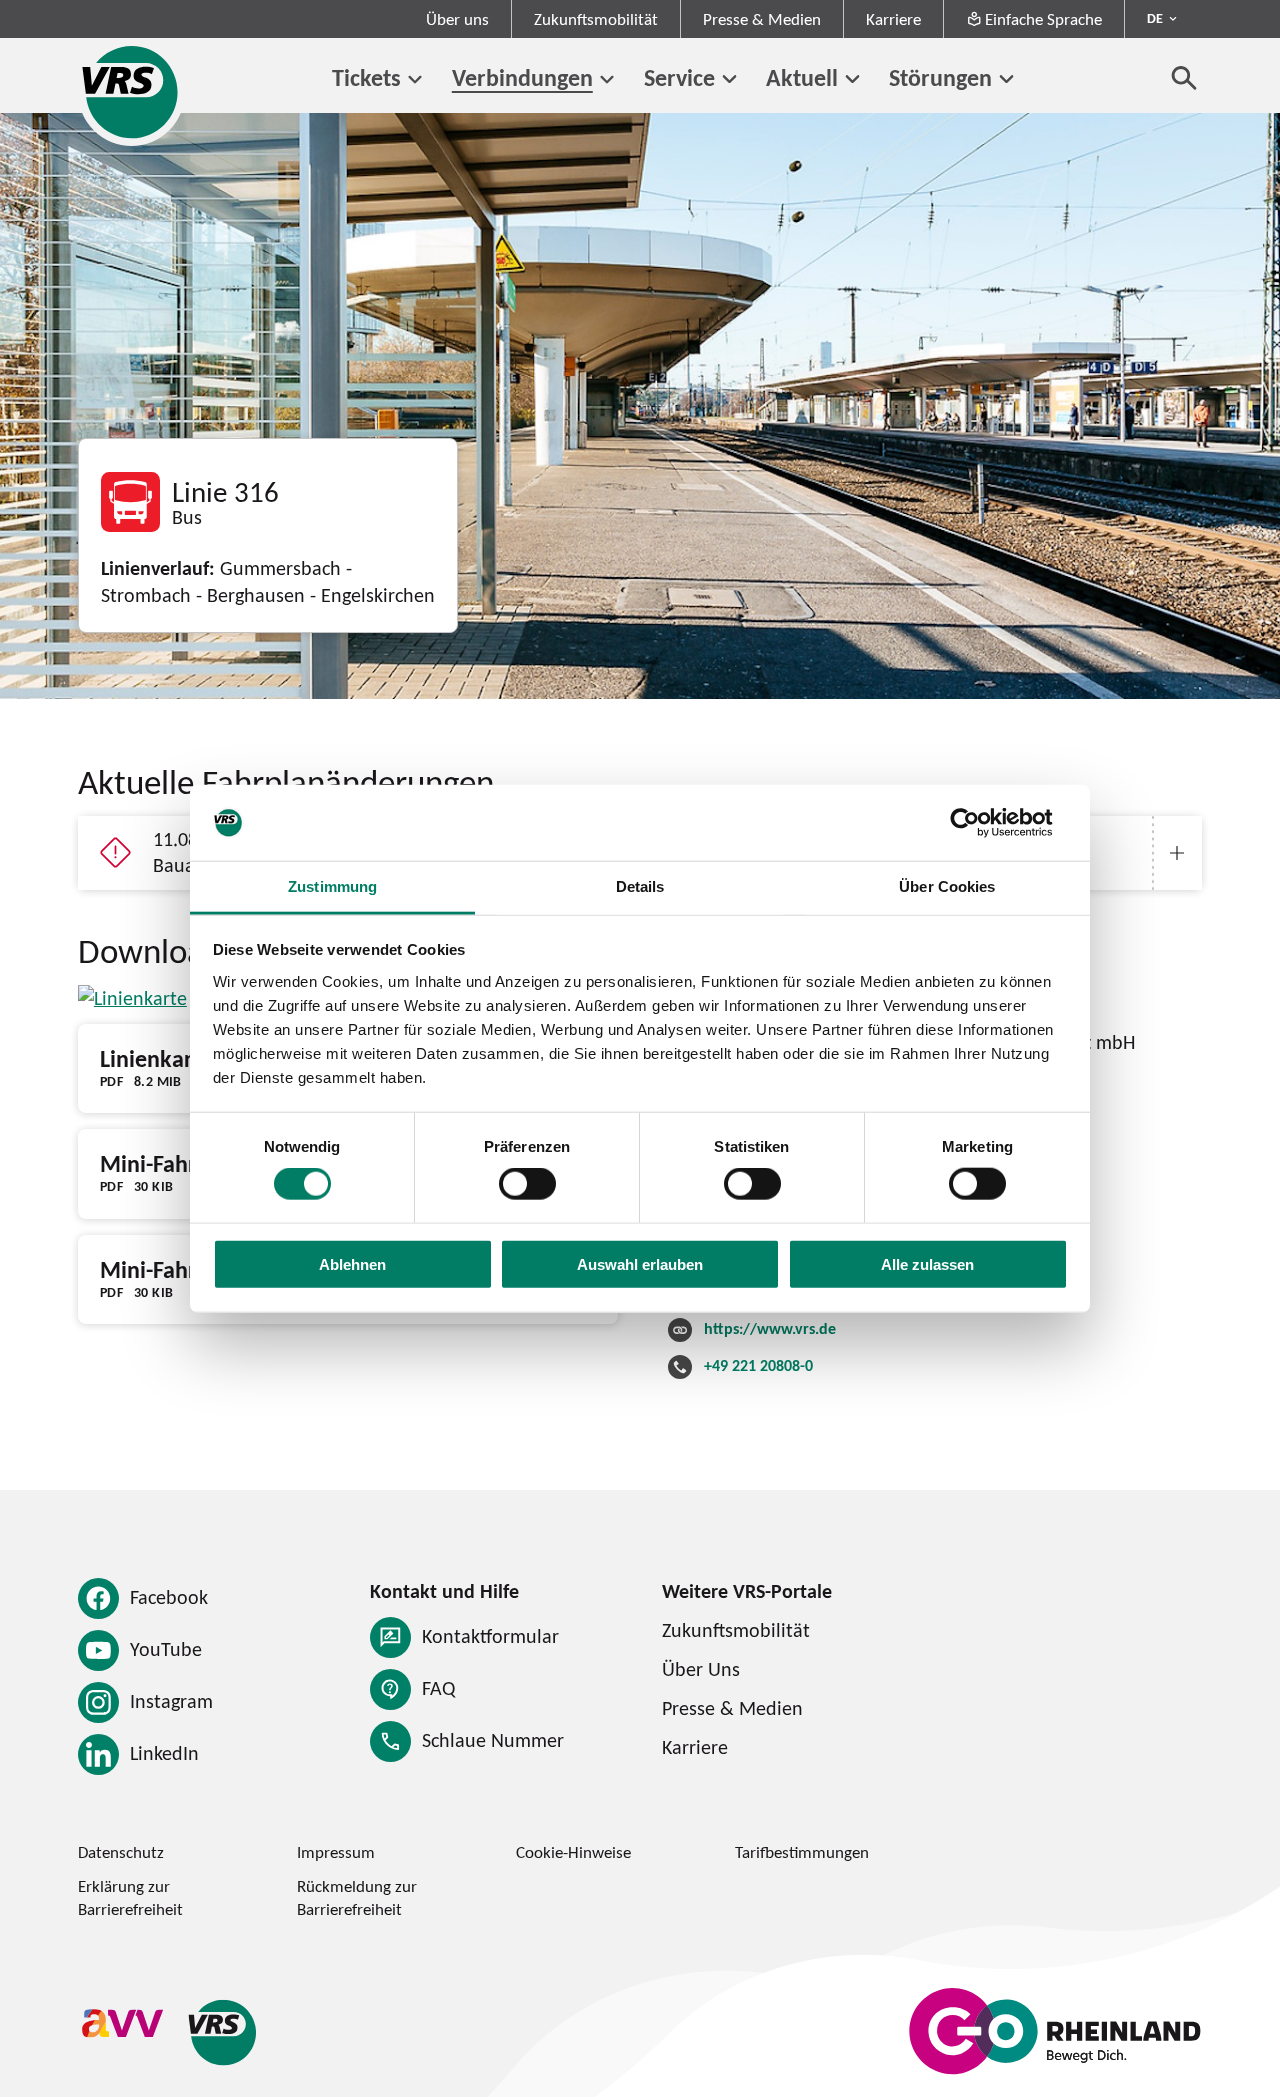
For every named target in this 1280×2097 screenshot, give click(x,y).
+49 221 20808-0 (758, 1365)
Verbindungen (522, 77)
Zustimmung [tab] (332, 886)
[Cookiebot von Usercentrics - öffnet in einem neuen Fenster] (980, 823)
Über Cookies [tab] (947, 886)
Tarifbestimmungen (802, 1852)
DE (1155, 18)
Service (679, 77)
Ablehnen (352, 1263)
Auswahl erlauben (640, 1263)
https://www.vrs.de (770, 1328)
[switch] (527, 1184)
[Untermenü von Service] (729, 79)
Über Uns (701, 1669)
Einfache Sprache (1043, 19)
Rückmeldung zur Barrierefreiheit (357, 1897)
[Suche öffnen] (1184, 77)
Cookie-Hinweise (573, 1852)
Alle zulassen (927, 1263)
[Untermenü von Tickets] (415, 79)
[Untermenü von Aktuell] (852, 79)
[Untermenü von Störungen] (1006, 79)
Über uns (457, 19)
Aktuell (802, 77)
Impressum (336, 1852)
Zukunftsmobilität (596, 19)
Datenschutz (121, 1852)
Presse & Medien (762, 19)
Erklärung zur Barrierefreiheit (130, 1897)
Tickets (366, 77)
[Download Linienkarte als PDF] (132, 998)
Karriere (893, 19)
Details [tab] (640, 886)
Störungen (940, 77)
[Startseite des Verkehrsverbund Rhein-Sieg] (132, 92)
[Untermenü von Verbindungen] (607, 79)
